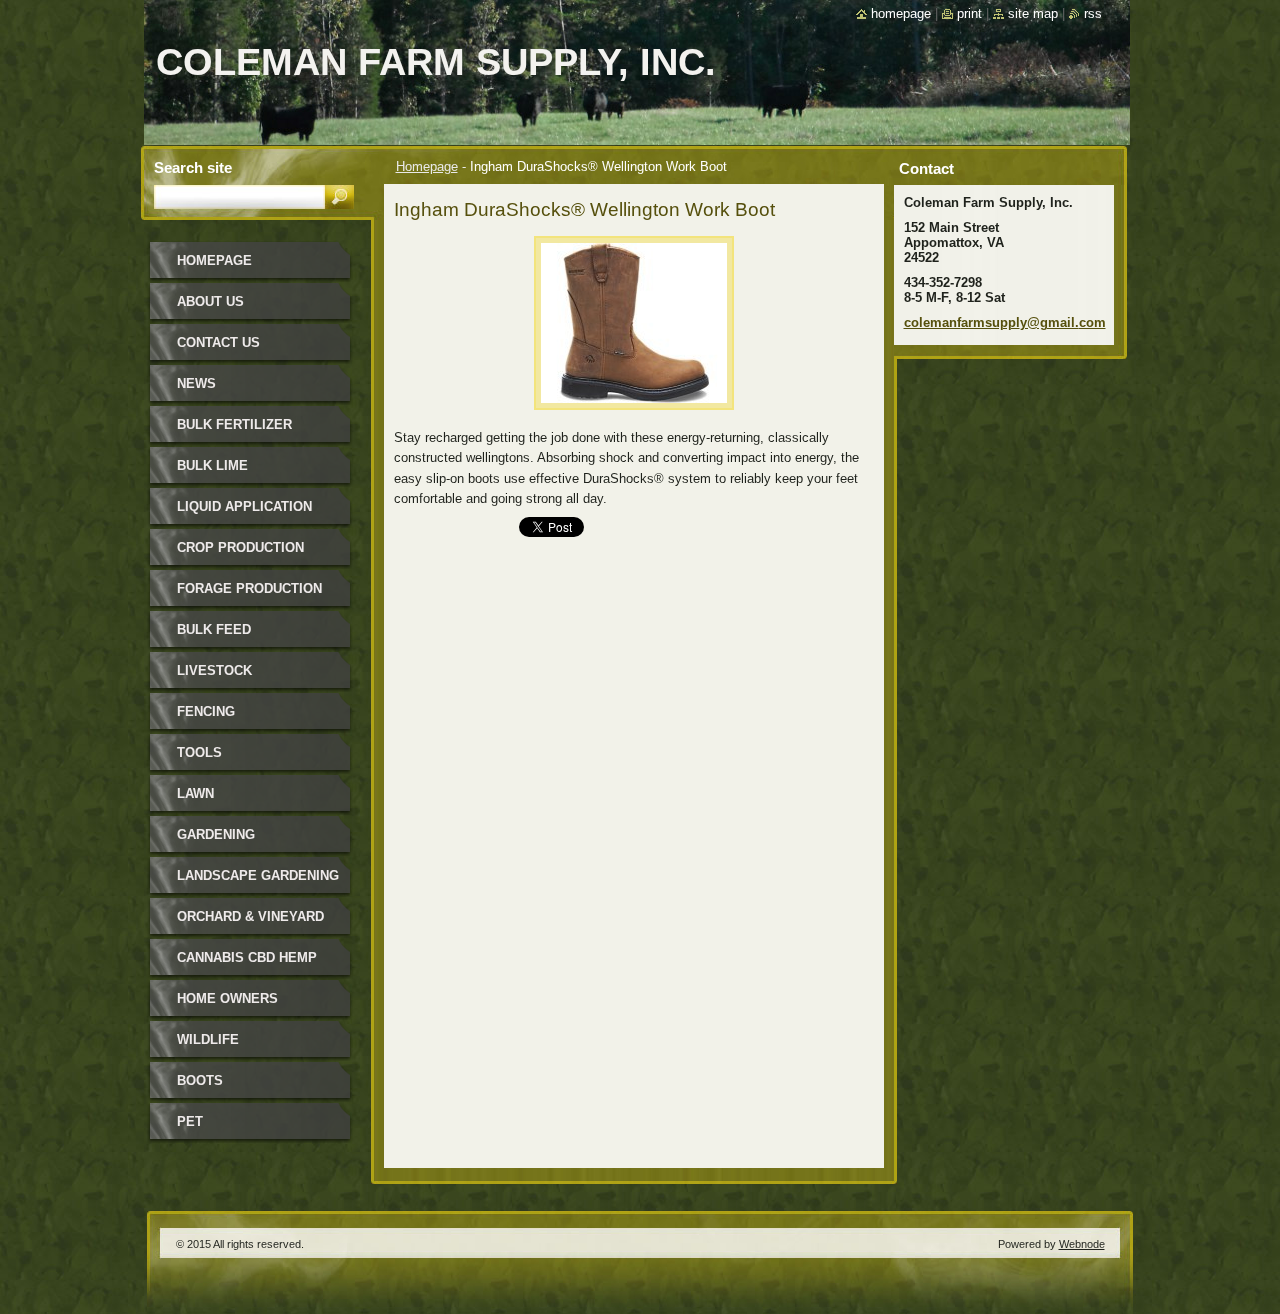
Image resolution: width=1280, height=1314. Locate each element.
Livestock (214, 670)
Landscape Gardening (258, 875)
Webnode (1082, 1244)
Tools (199, 752)
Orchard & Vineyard (250, 916)
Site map (1033, 13)
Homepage (427, 166)
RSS (1093, 13)
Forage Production (249, 588)
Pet (190, 1121)
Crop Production (240, 547)
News (196, 383)
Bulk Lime (212, 465)
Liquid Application (244, 506)
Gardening (216, 834)
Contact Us (218, 342)
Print (969, 13)
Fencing (206, 711)
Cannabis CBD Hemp (247, 957)
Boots (200, 1080)
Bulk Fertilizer (234, 424)
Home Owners (227, 998)
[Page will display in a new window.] (634, 415)
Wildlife (208, 1039)
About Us (210, 301)
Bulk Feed (214, 629)
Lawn (195, 793)
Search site (193, 167)
